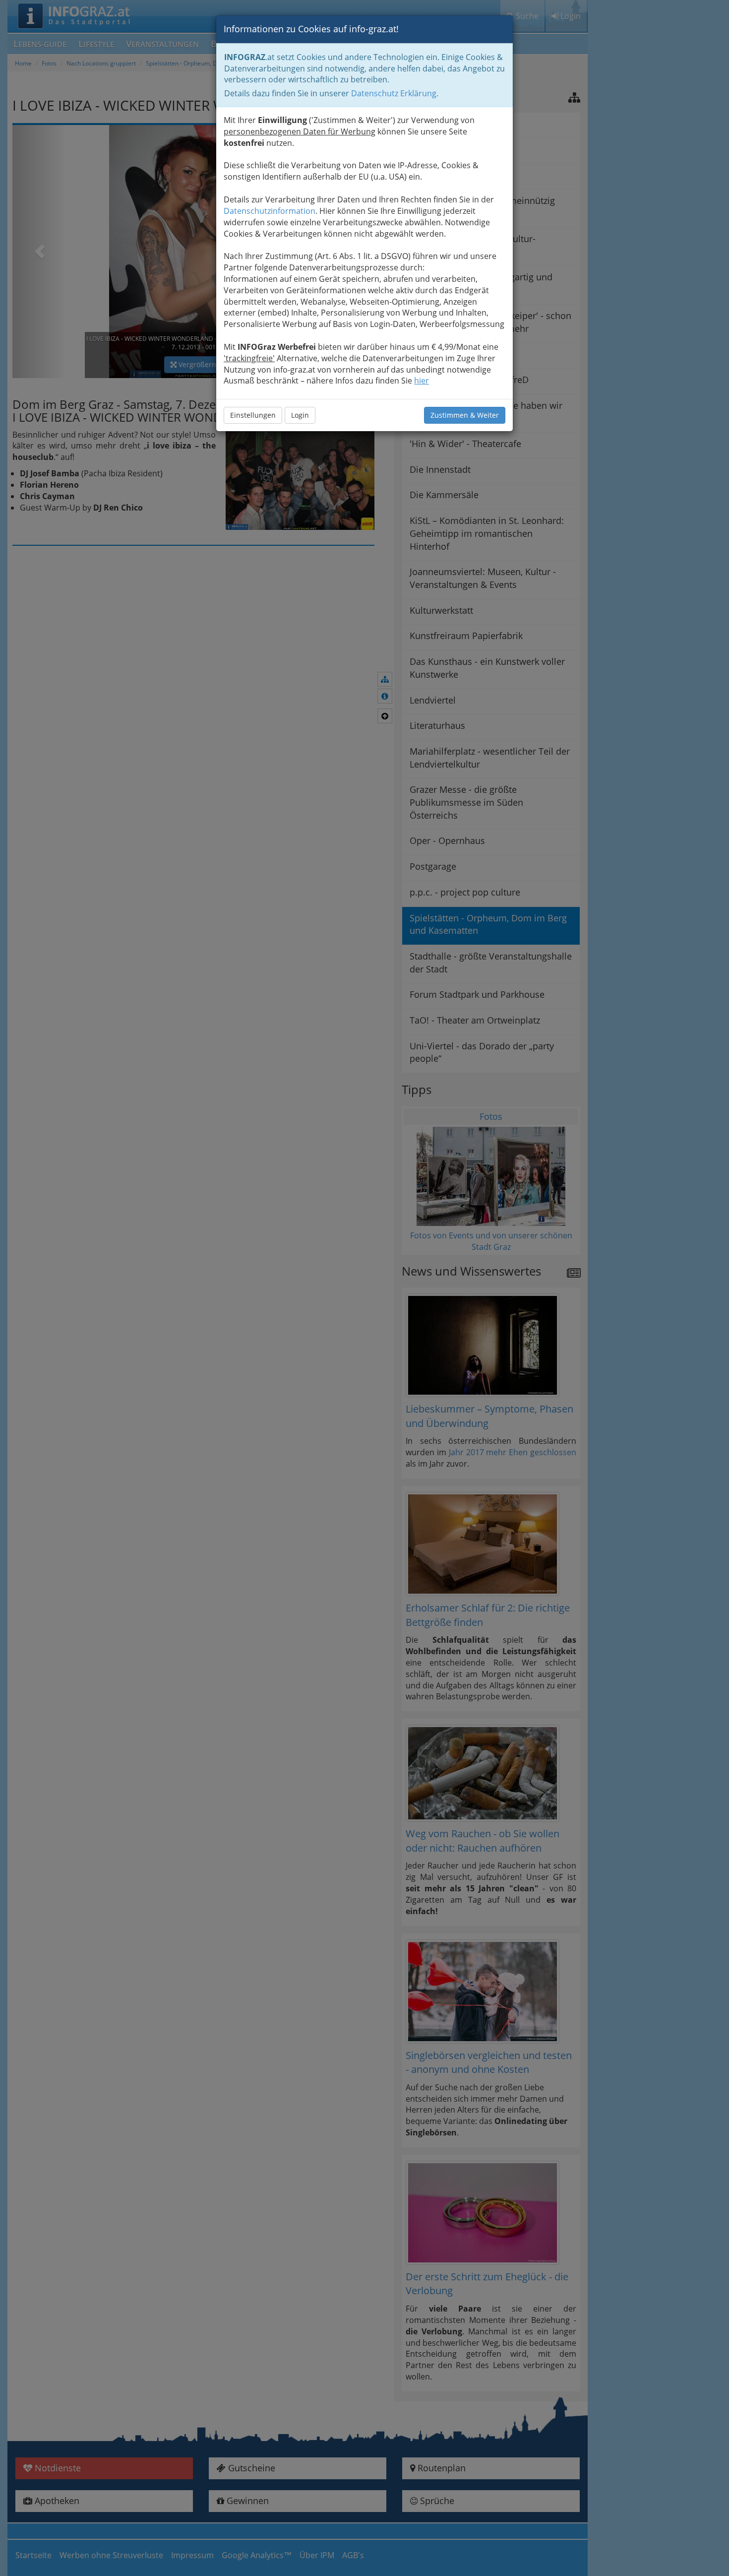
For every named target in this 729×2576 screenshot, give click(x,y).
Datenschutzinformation (270, 211)
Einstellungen (253, 415)
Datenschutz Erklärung (394, 93)
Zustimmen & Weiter (465, 415)
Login (300, 415)
